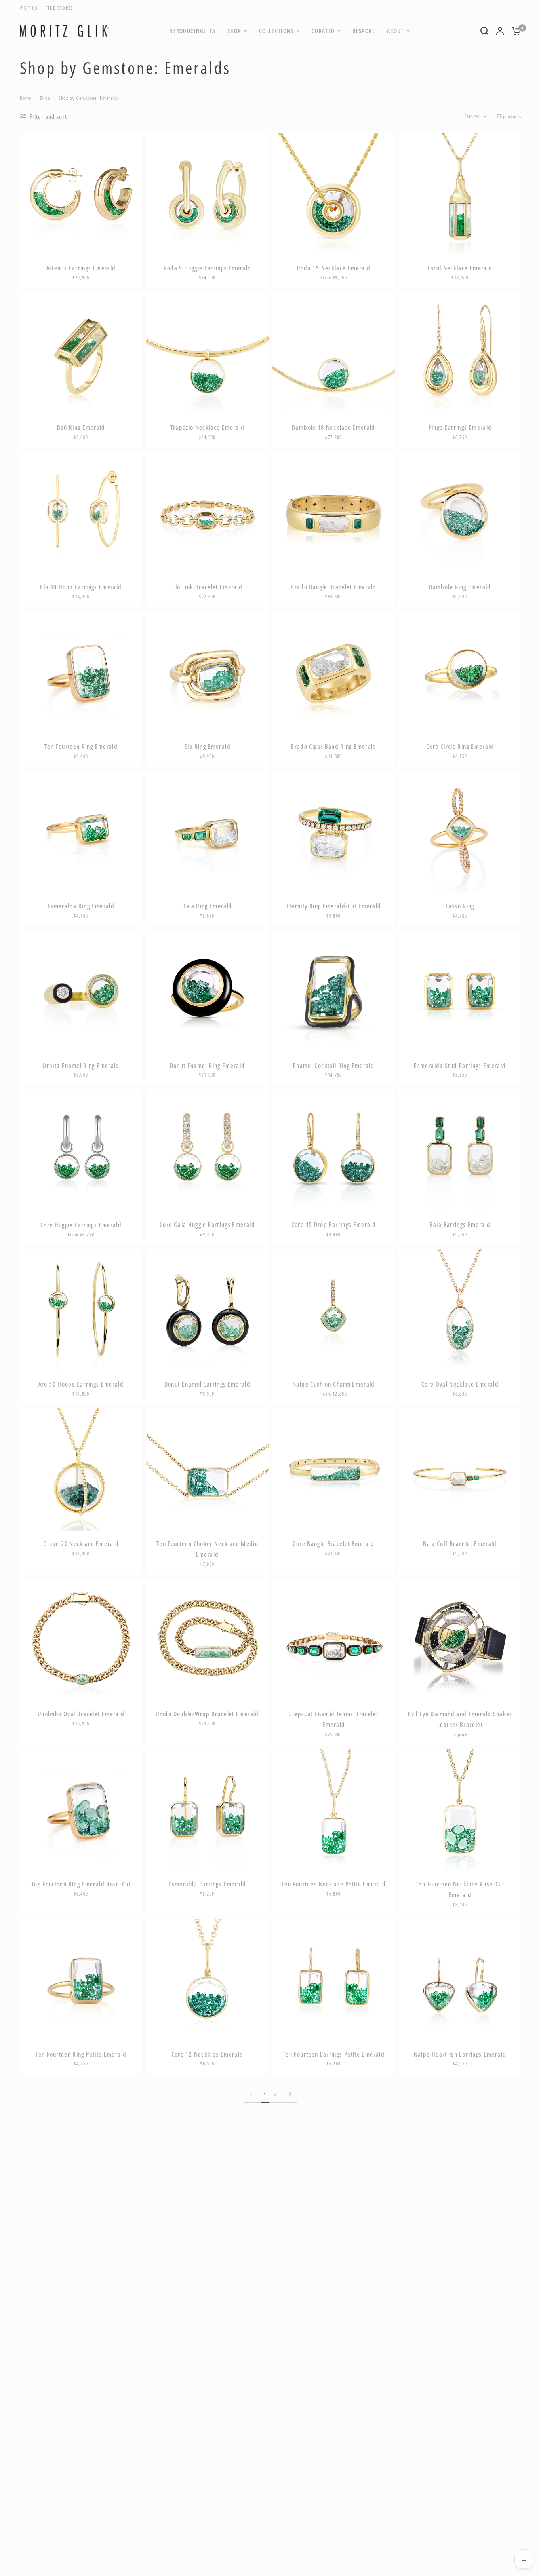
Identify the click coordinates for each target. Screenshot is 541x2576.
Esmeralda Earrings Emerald (207, 1884)
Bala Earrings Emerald (460, 1225)
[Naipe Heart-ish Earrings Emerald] (460, 1980)
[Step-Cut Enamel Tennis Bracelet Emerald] (334, 1640)
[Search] (484, 31)
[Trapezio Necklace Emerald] (207, 353)
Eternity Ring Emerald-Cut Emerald (334, 906)
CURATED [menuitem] (323, 31)
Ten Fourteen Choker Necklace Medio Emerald (207, 1549)
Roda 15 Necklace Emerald (334, 268)
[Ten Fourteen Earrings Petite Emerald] (334, 1980)
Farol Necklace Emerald (460, 268)
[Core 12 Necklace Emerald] (207, 1980)
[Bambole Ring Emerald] (460, 513)
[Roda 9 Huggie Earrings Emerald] (207, 194)
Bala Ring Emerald (207, 906)
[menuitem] (31, 8)
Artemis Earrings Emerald (81, 268)
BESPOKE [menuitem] (364, 31)
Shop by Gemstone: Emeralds (89, 98)
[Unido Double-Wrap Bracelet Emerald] (207, 1640)
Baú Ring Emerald (81, 427)
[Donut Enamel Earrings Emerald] (207, 1310)
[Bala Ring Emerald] (207, 832)
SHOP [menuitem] (234, 31)
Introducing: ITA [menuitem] (191, 31)
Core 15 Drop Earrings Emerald (334, 1225)
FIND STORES (59, 8)
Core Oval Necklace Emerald (460, 1384)
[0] (514, 31)
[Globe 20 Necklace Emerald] (81, 1469)
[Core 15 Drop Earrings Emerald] (334, 1150)
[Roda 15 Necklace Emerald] (334, 194)
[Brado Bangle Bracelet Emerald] (334, 513)
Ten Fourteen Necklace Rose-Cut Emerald (460, 1889)
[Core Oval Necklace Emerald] (460, 1310)
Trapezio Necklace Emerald (208, 427)
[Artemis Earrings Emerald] (81, 194)
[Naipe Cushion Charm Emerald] (334, 1310)
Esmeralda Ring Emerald (81, 906)
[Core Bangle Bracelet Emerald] (334, 1469)
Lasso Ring (460, 906)
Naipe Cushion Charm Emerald (334, 1384)
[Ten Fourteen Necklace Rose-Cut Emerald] (460, 1810)
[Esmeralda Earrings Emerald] (207, 1810)
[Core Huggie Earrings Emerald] (81, 1150)
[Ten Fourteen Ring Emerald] (81, 672)
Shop (45, 98)
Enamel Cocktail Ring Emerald (334, 1066)
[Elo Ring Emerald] (207, 672)
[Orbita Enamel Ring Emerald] (81, 991)
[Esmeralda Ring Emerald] (81, 832)
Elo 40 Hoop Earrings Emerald (81, 587)
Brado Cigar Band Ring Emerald (333, 747)
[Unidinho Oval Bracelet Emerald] (81, 1640)
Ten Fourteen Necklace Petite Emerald (334, 1884)
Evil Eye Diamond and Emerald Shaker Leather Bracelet (460, 1719)
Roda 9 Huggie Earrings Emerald (208, 268)
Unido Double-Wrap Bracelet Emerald (207, 1714)
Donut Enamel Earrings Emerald (207, 1384)
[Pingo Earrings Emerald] (460, 353)
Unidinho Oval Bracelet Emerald (81, 1714)
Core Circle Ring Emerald (460, 747)
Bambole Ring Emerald (460, 587)
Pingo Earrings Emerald (460, 427)
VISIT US (29, 8)
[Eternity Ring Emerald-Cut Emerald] (334, 832)
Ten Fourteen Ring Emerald (81, 747)
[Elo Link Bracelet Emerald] (207, 513)
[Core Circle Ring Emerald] (460, 672)
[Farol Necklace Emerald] (460, 194)
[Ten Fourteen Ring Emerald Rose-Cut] (81, 1810)
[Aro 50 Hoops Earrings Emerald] (81, 1310)
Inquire (460, 1734)
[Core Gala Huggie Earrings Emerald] (207, 1150)
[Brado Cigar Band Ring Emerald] (334, 672)
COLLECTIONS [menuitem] (276, 31)
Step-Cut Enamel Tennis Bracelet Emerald (334, 1719)
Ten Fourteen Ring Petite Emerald (81, 2054)
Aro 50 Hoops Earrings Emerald (81, 1384)
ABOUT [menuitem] (395, 31)
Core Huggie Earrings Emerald (81, 1225)
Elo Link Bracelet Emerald (208, 587)
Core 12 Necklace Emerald (208, 2054)
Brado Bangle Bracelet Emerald (333, 587)
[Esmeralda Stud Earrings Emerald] (460, 991)
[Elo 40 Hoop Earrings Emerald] (81, 513)
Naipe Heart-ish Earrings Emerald (460, 2054)
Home (26, 98)
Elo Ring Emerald (207, 747)
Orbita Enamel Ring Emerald (81, 1066)
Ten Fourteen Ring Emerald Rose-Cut (81, 1884)
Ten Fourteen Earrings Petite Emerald (334, 2054)
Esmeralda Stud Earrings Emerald (460, 1066)
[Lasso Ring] (460, 832)
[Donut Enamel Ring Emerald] (207, 991)
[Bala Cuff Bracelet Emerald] (460, 1469)
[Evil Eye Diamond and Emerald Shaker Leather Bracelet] (460, 1640)
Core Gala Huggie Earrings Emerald (207, 1225)
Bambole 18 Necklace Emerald (334, 427)
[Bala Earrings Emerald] (460, 1150)
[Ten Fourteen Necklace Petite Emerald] (334, 1810)
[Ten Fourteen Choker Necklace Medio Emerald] (207, 1469)
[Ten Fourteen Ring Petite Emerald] (81, 1980)
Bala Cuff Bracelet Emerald (460, 1544)
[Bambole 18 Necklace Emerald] (334, 353)
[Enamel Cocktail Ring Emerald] (334, 991)
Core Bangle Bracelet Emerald (333, 1544)
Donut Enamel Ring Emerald (208, 1066)
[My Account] (500, 31)
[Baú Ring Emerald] (81, 353)
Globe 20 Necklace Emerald (81, 1544)
